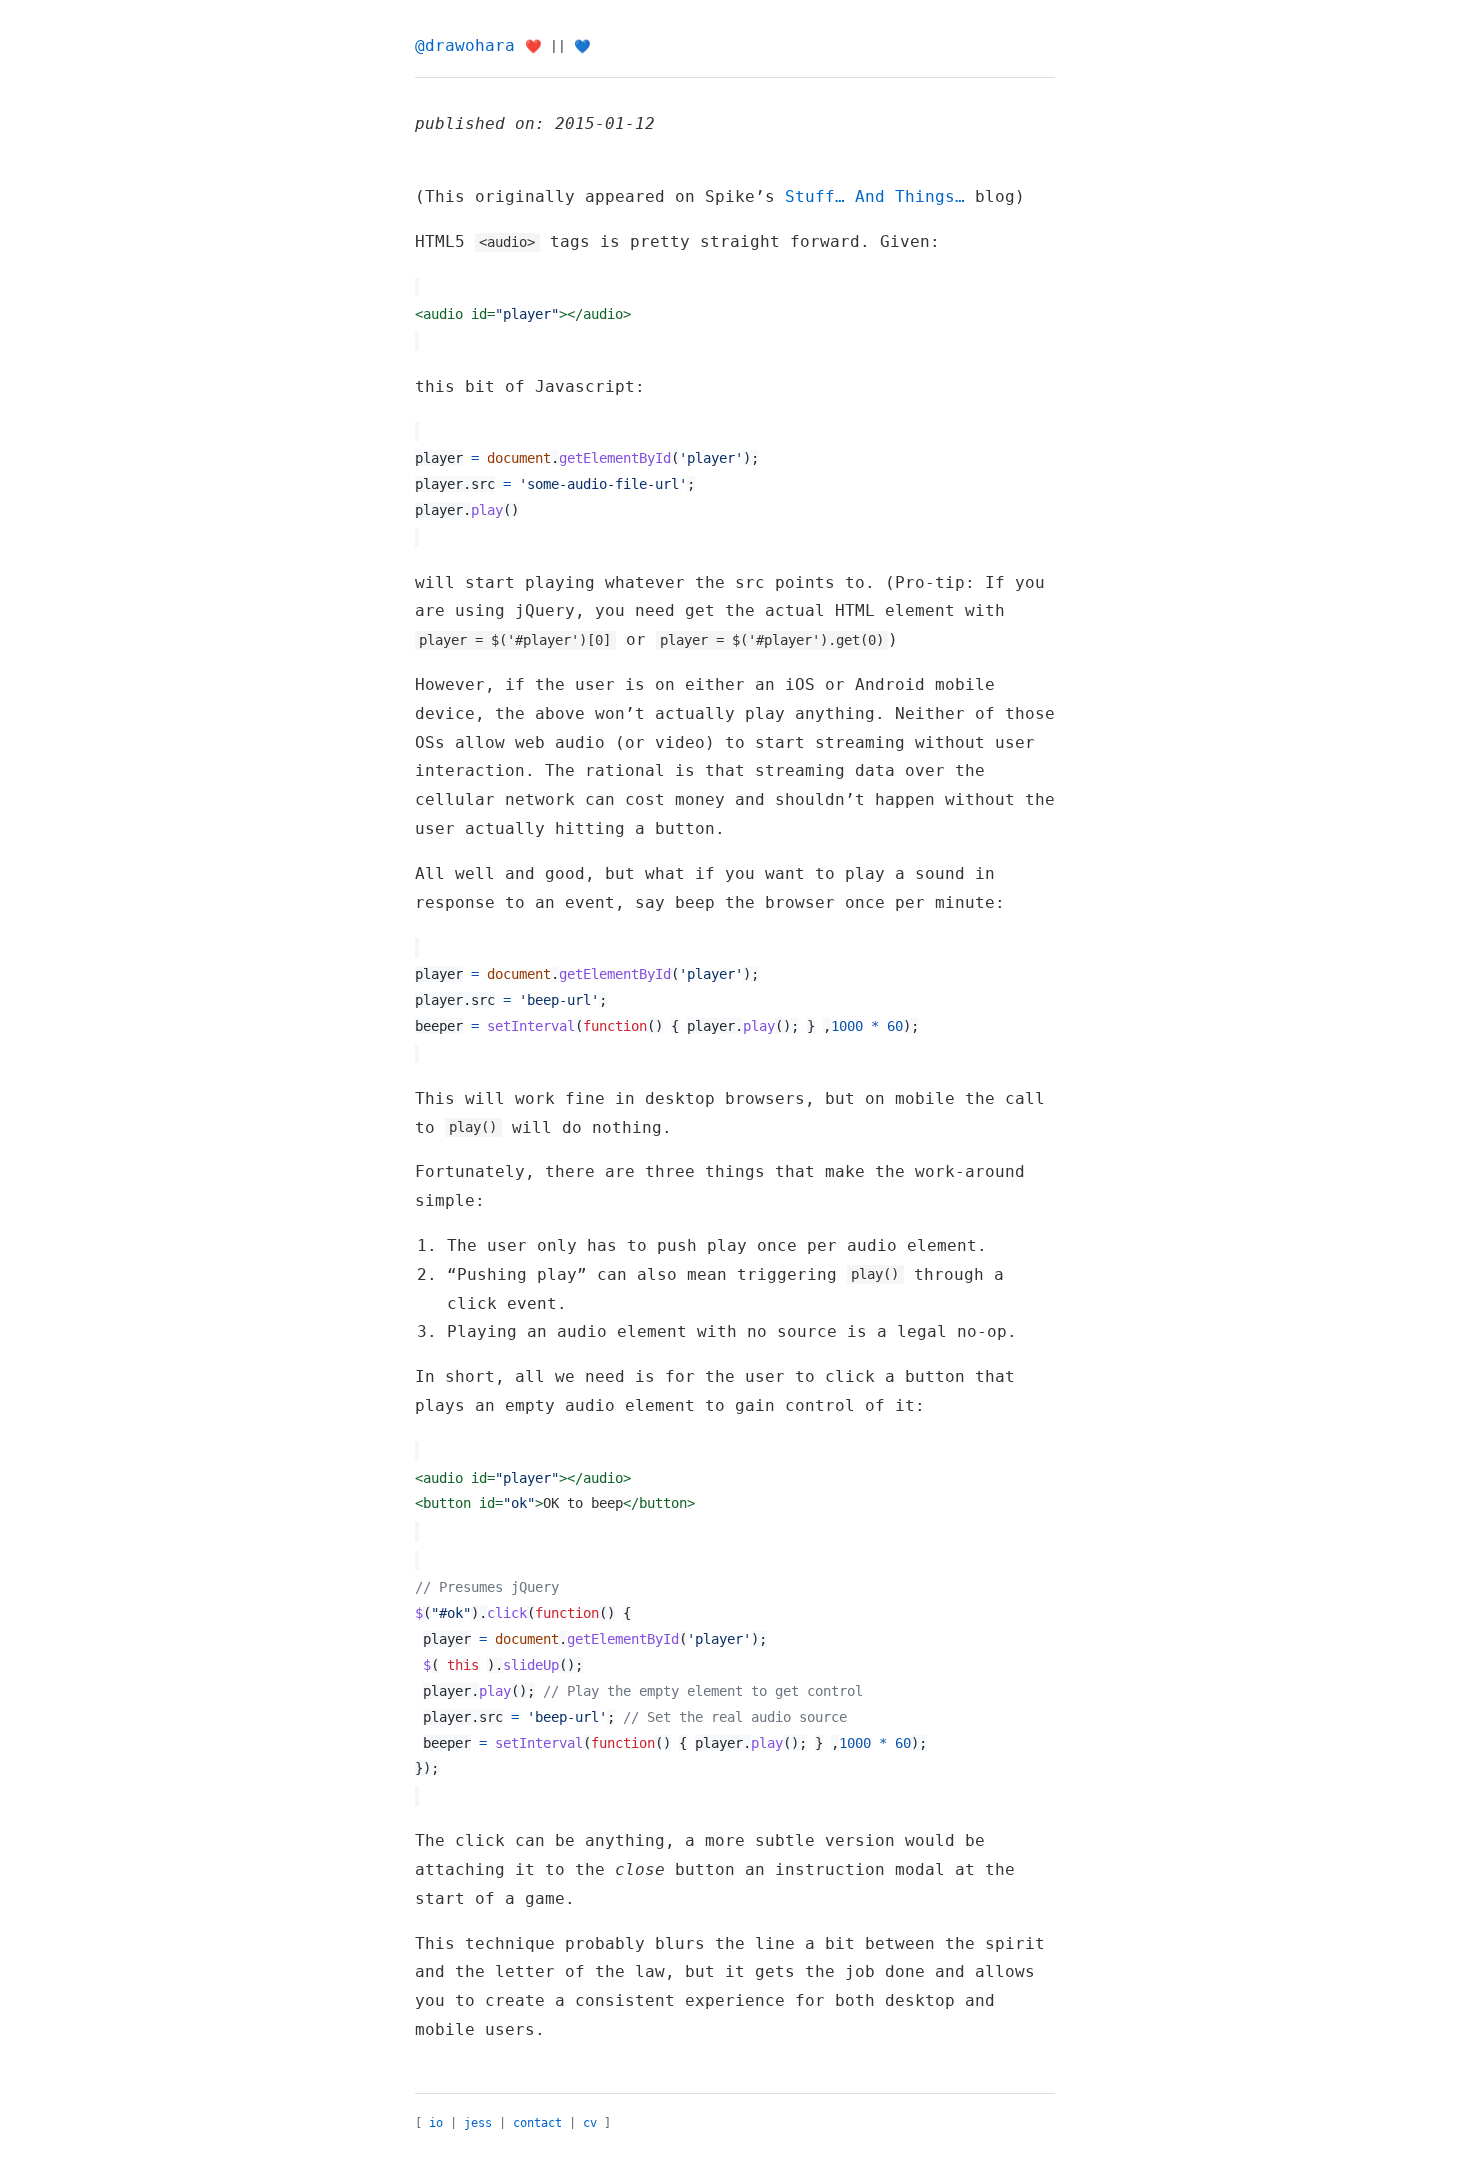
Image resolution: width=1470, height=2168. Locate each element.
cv (590, 2123)
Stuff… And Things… (875, 196)
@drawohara (465, 45)
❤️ (533, 46)
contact (537, 2123)
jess (478, 2123)
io (436, 2123)
